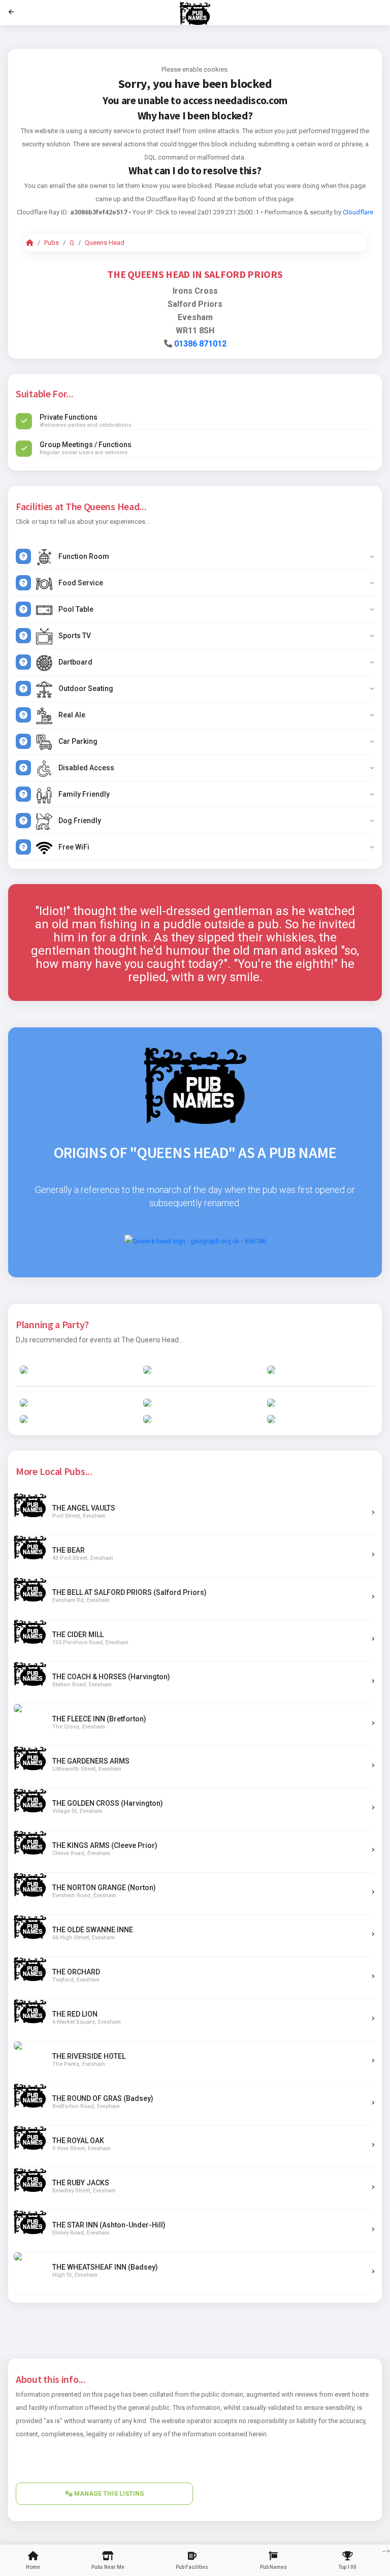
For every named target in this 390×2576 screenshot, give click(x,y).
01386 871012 (200, 344)
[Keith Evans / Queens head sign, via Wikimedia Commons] (195, 1240)
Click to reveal (176, 212)
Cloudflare (358, 212)
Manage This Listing (108, 2494)
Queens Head (105, 243)
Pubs (52, 243)
